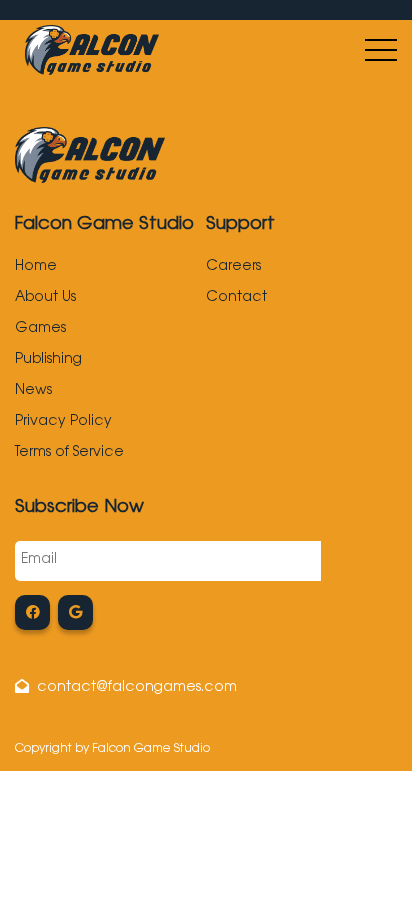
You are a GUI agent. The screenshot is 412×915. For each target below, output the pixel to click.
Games (40, 329)
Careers (233, 267)
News (33, 391)
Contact (236, 298)
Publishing (48, 360)
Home (36, 267)
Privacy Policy (63, 422)
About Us (45, 298)
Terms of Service (69, 453)
